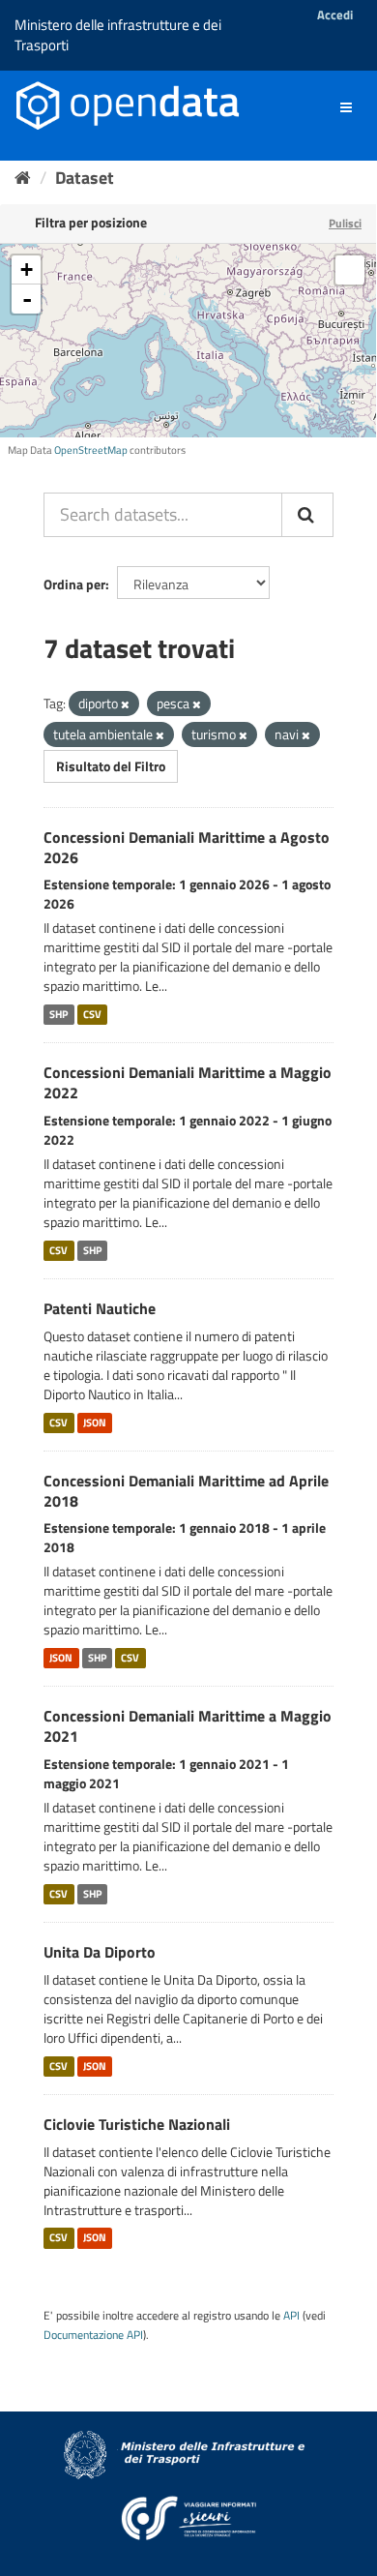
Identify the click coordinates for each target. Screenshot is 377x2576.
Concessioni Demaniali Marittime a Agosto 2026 (187, 847)
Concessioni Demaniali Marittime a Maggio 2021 (188, 1726)
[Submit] (307, 515)
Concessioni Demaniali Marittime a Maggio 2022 (188, 1082)
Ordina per (74, 584)
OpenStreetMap (91, 450)
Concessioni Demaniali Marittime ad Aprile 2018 (186, 1491)
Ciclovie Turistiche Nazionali (137, 2124)
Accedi (335, 15)
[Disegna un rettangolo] (350, 270)
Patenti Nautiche (100, 1308)
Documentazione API (93, 2335)
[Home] (23, 178)
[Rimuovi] (125, 704)
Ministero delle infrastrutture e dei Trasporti (118, 35)
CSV (92, 1014)
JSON (95, 1423)
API (291, 2316)
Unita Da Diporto (100, 1952)
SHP (58, 1014)
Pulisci (345, 223)
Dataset (85, 178)
